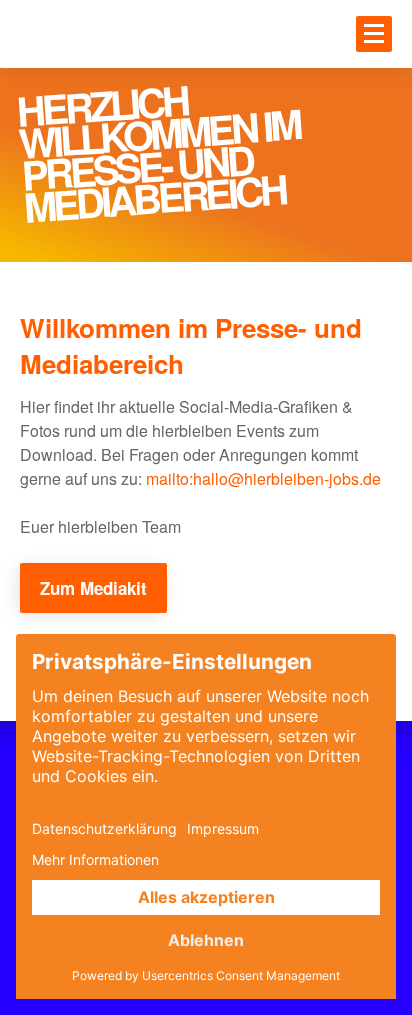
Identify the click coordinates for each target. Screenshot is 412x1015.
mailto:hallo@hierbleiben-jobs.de (263, 478)
